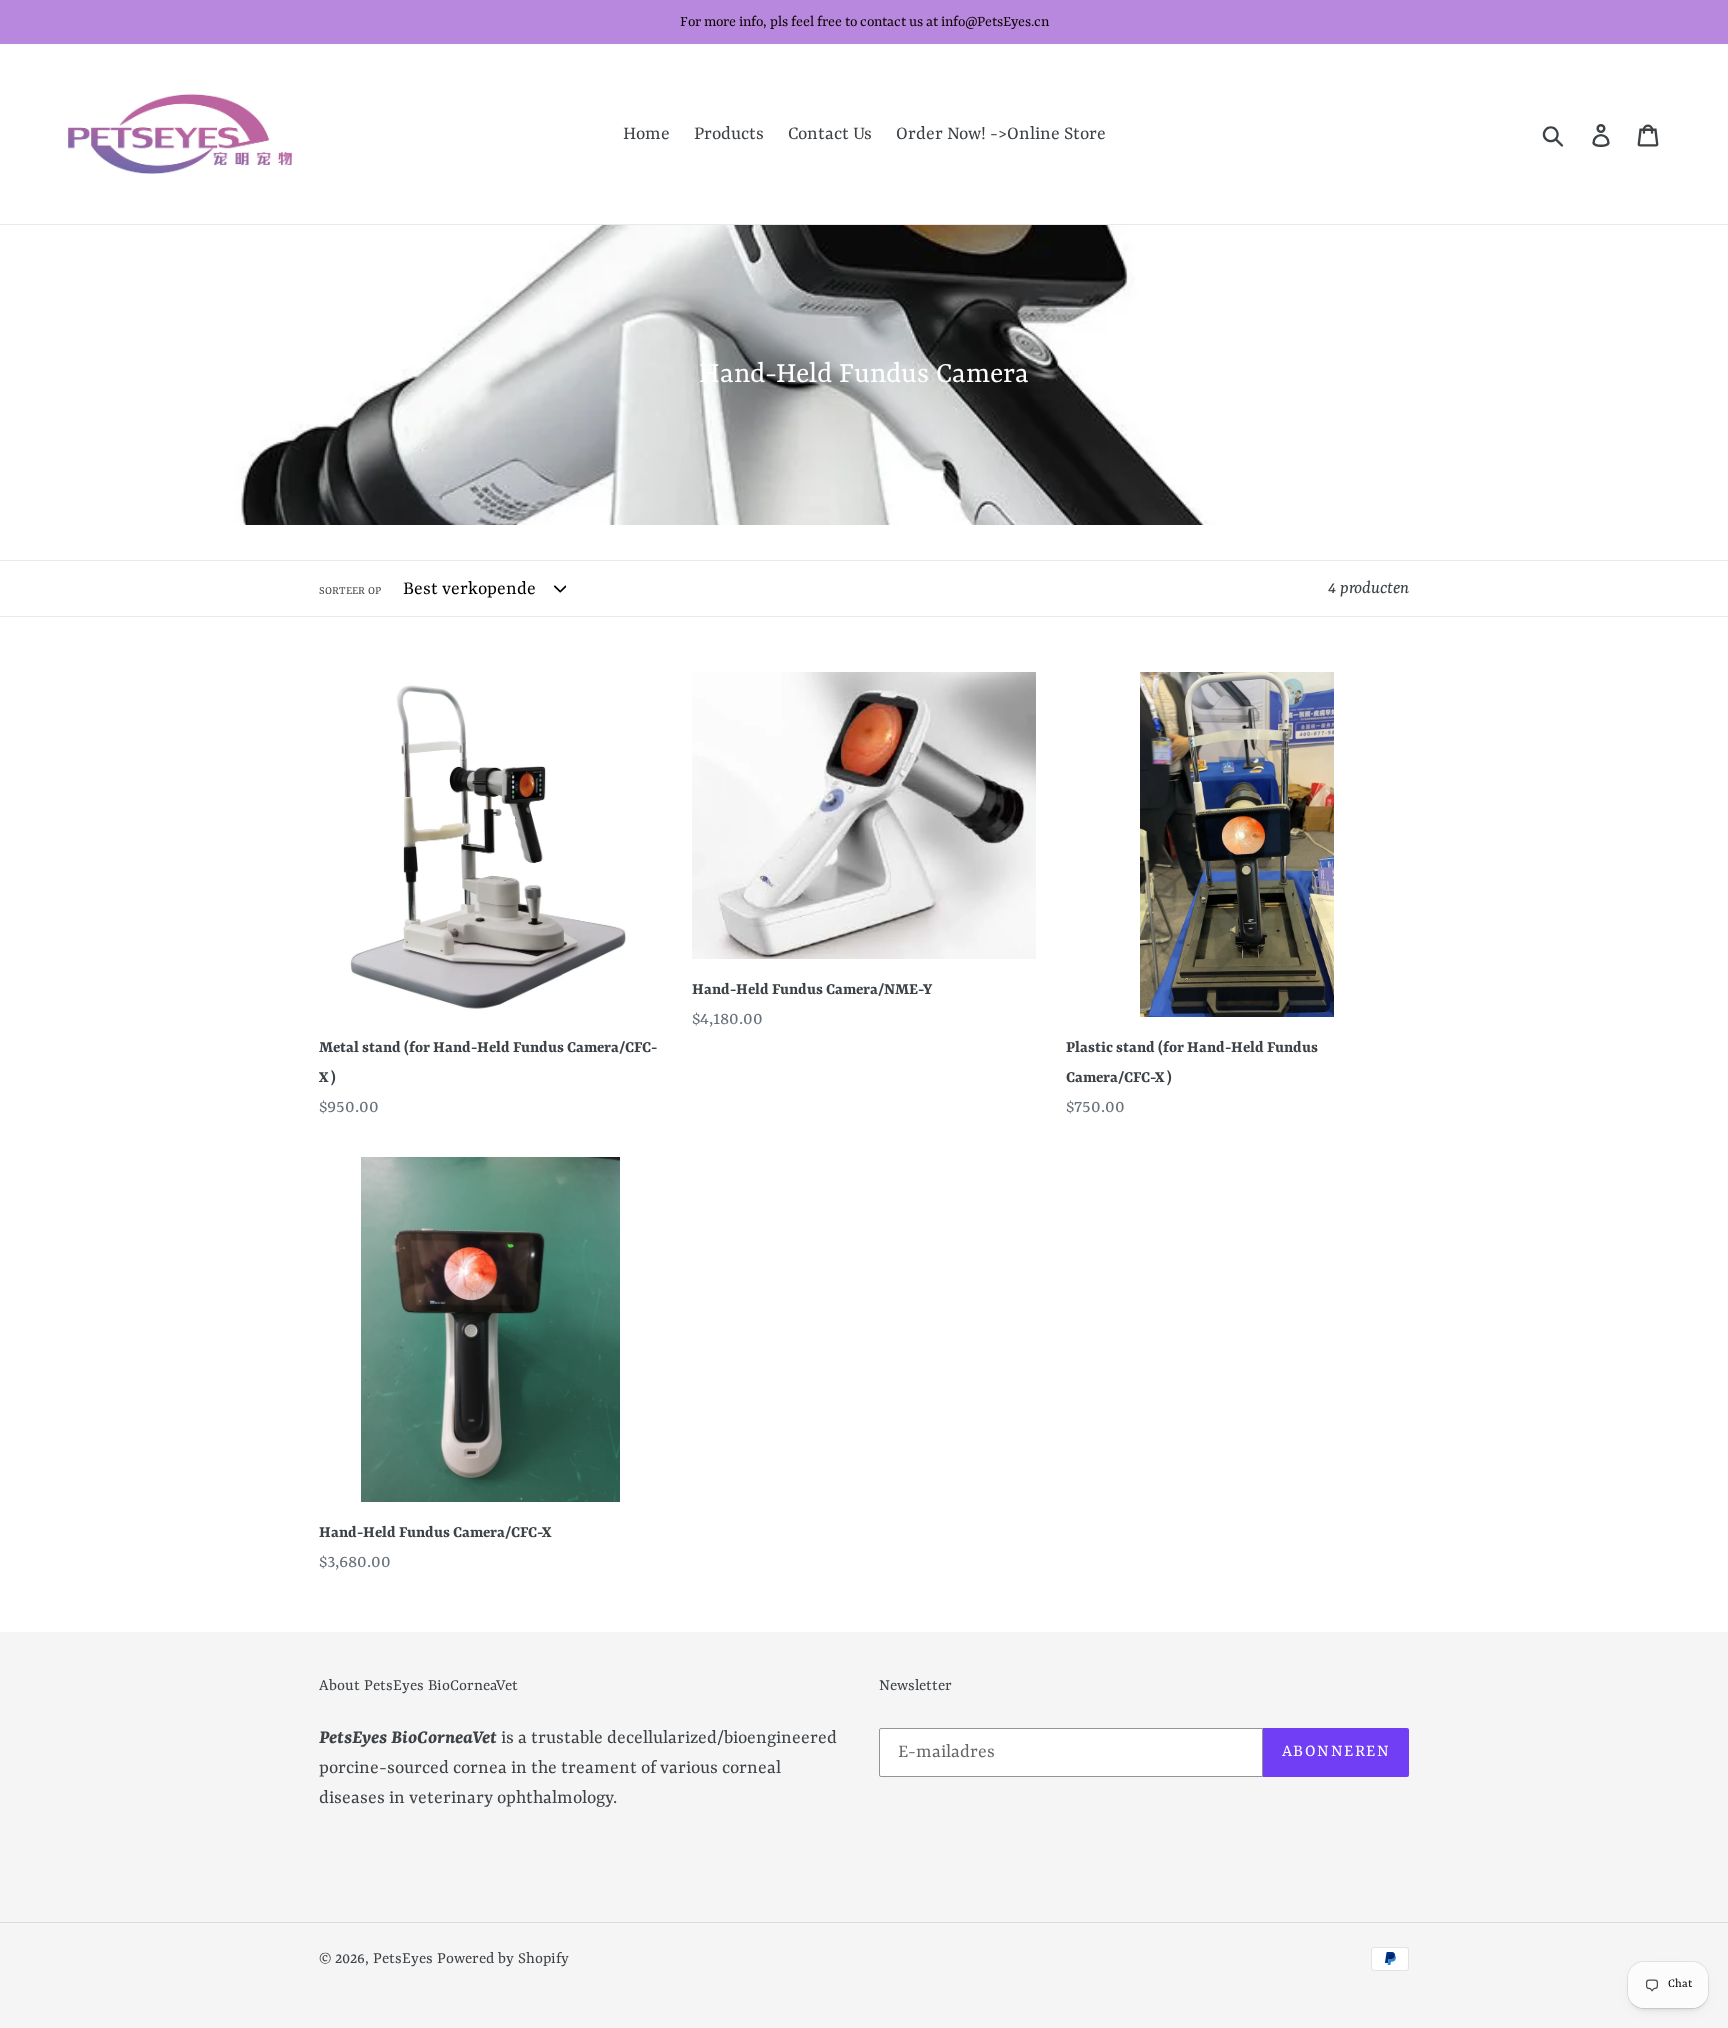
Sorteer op (350, 591)
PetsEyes (403, 1959)
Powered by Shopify (503, 1959)
